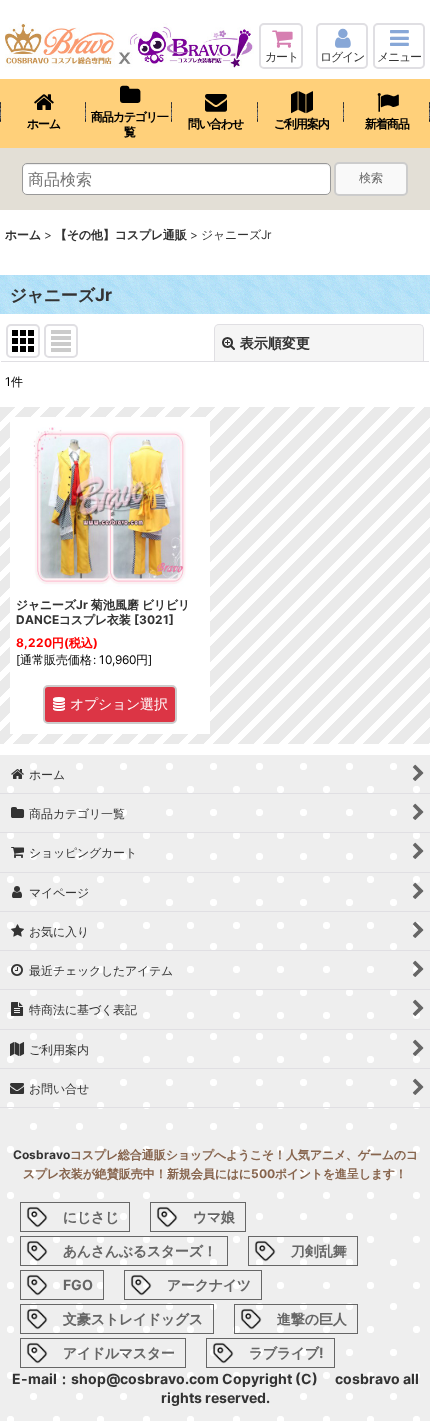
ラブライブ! (286, 1352)
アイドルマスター (119, 1352)
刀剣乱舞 (319, 1250)
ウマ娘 (214, 1216)
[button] (399, 46)
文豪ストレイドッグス (133, 1318)
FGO (78, 1284)
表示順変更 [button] (275, 342)
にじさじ (91, 1216)
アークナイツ (209, 1284)
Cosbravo (41, 1154)
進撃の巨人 (312, 1318)
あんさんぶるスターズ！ (140, 1250)
